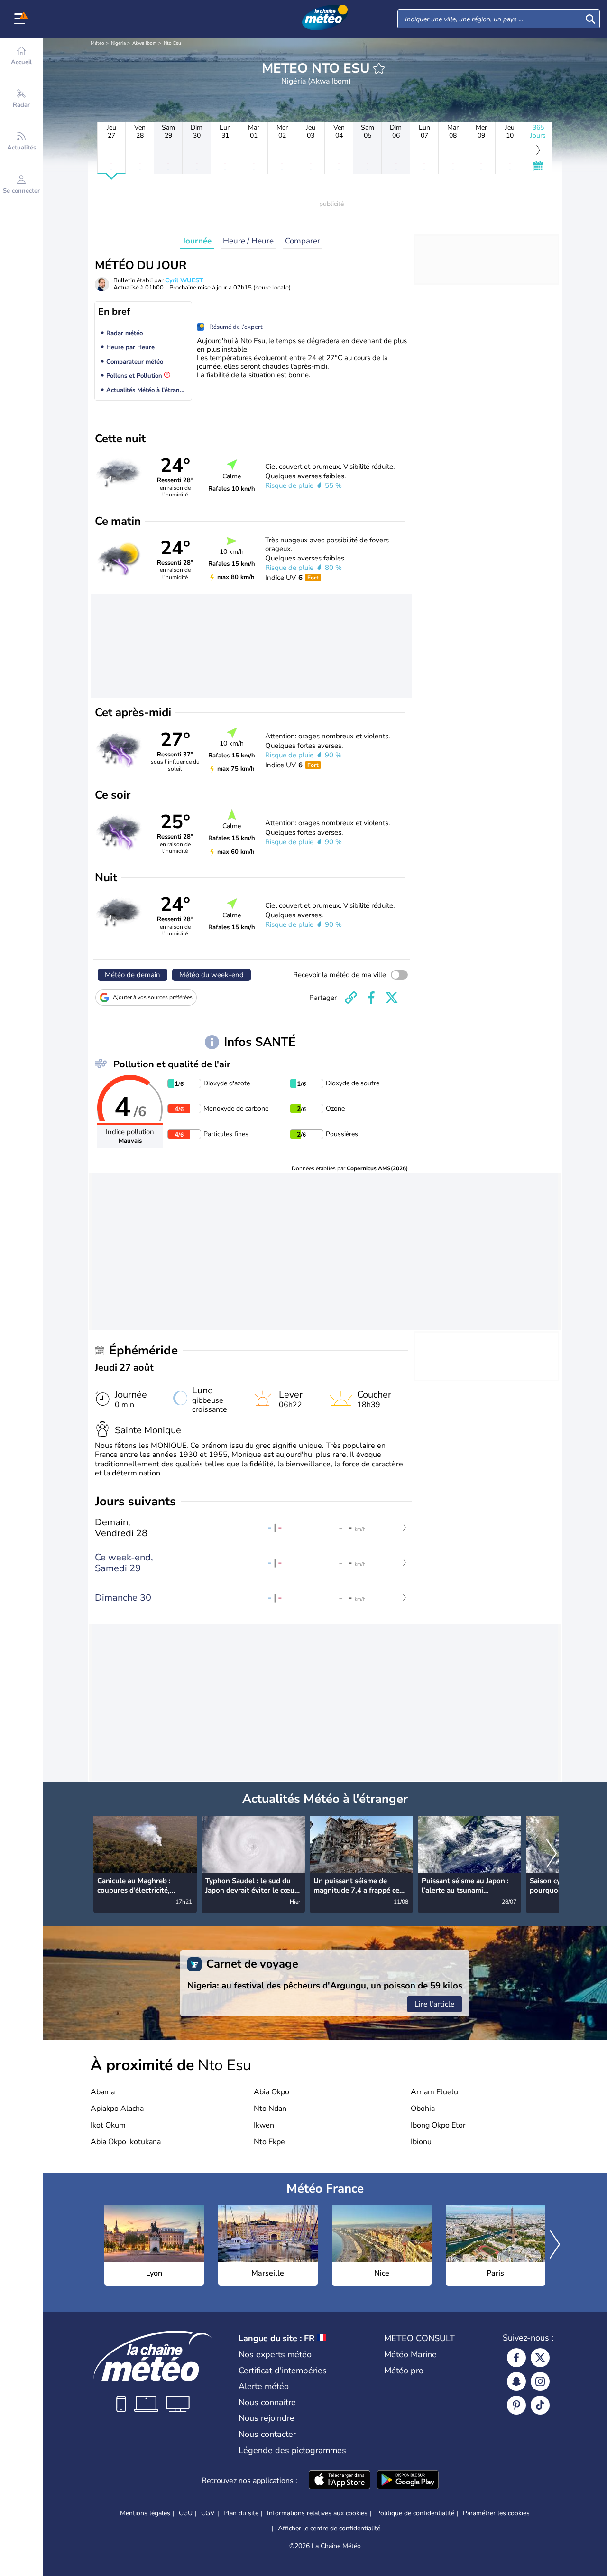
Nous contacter (267, 2434)
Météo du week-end (212, 975)
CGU (186, 2513)
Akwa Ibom (145, 43)
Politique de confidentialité (415, 2513)
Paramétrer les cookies (496, 2513)
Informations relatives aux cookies (317, 2513)
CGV (208, 2513)
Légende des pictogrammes (292, 2450)
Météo (97, 43)
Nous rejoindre (267, 2418)
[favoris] (379, 68)
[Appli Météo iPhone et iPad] (340, 2481)
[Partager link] (351, 998)
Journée (197, 241)
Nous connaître (267, 2402)
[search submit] (590, 19)
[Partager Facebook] (371, 998)
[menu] (21, 19)
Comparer (303, 241)
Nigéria (118, 43)
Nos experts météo (275, 2354)
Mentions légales (145, 2513)
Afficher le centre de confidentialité (329, 2529)
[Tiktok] (540, 2405)
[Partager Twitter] (392, 998)
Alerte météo (264, 2386)
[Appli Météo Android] (408, 2481)
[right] (552, 1854)
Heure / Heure (248, 241)
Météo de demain (133, 975)
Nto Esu (172, 43)
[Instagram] (540, 2381)
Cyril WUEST (184, 280)
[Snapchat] (516, 2381)
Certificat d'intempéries (283, 2371)
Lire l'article (435, 2004)
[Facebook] (516, 2358)
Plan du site (241, 2513)
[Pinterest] (516, 2405)
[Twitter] (540, 2358)
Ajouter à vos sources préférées (153, 997)
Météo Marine (410, 2354)
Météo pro (404, 2371)
